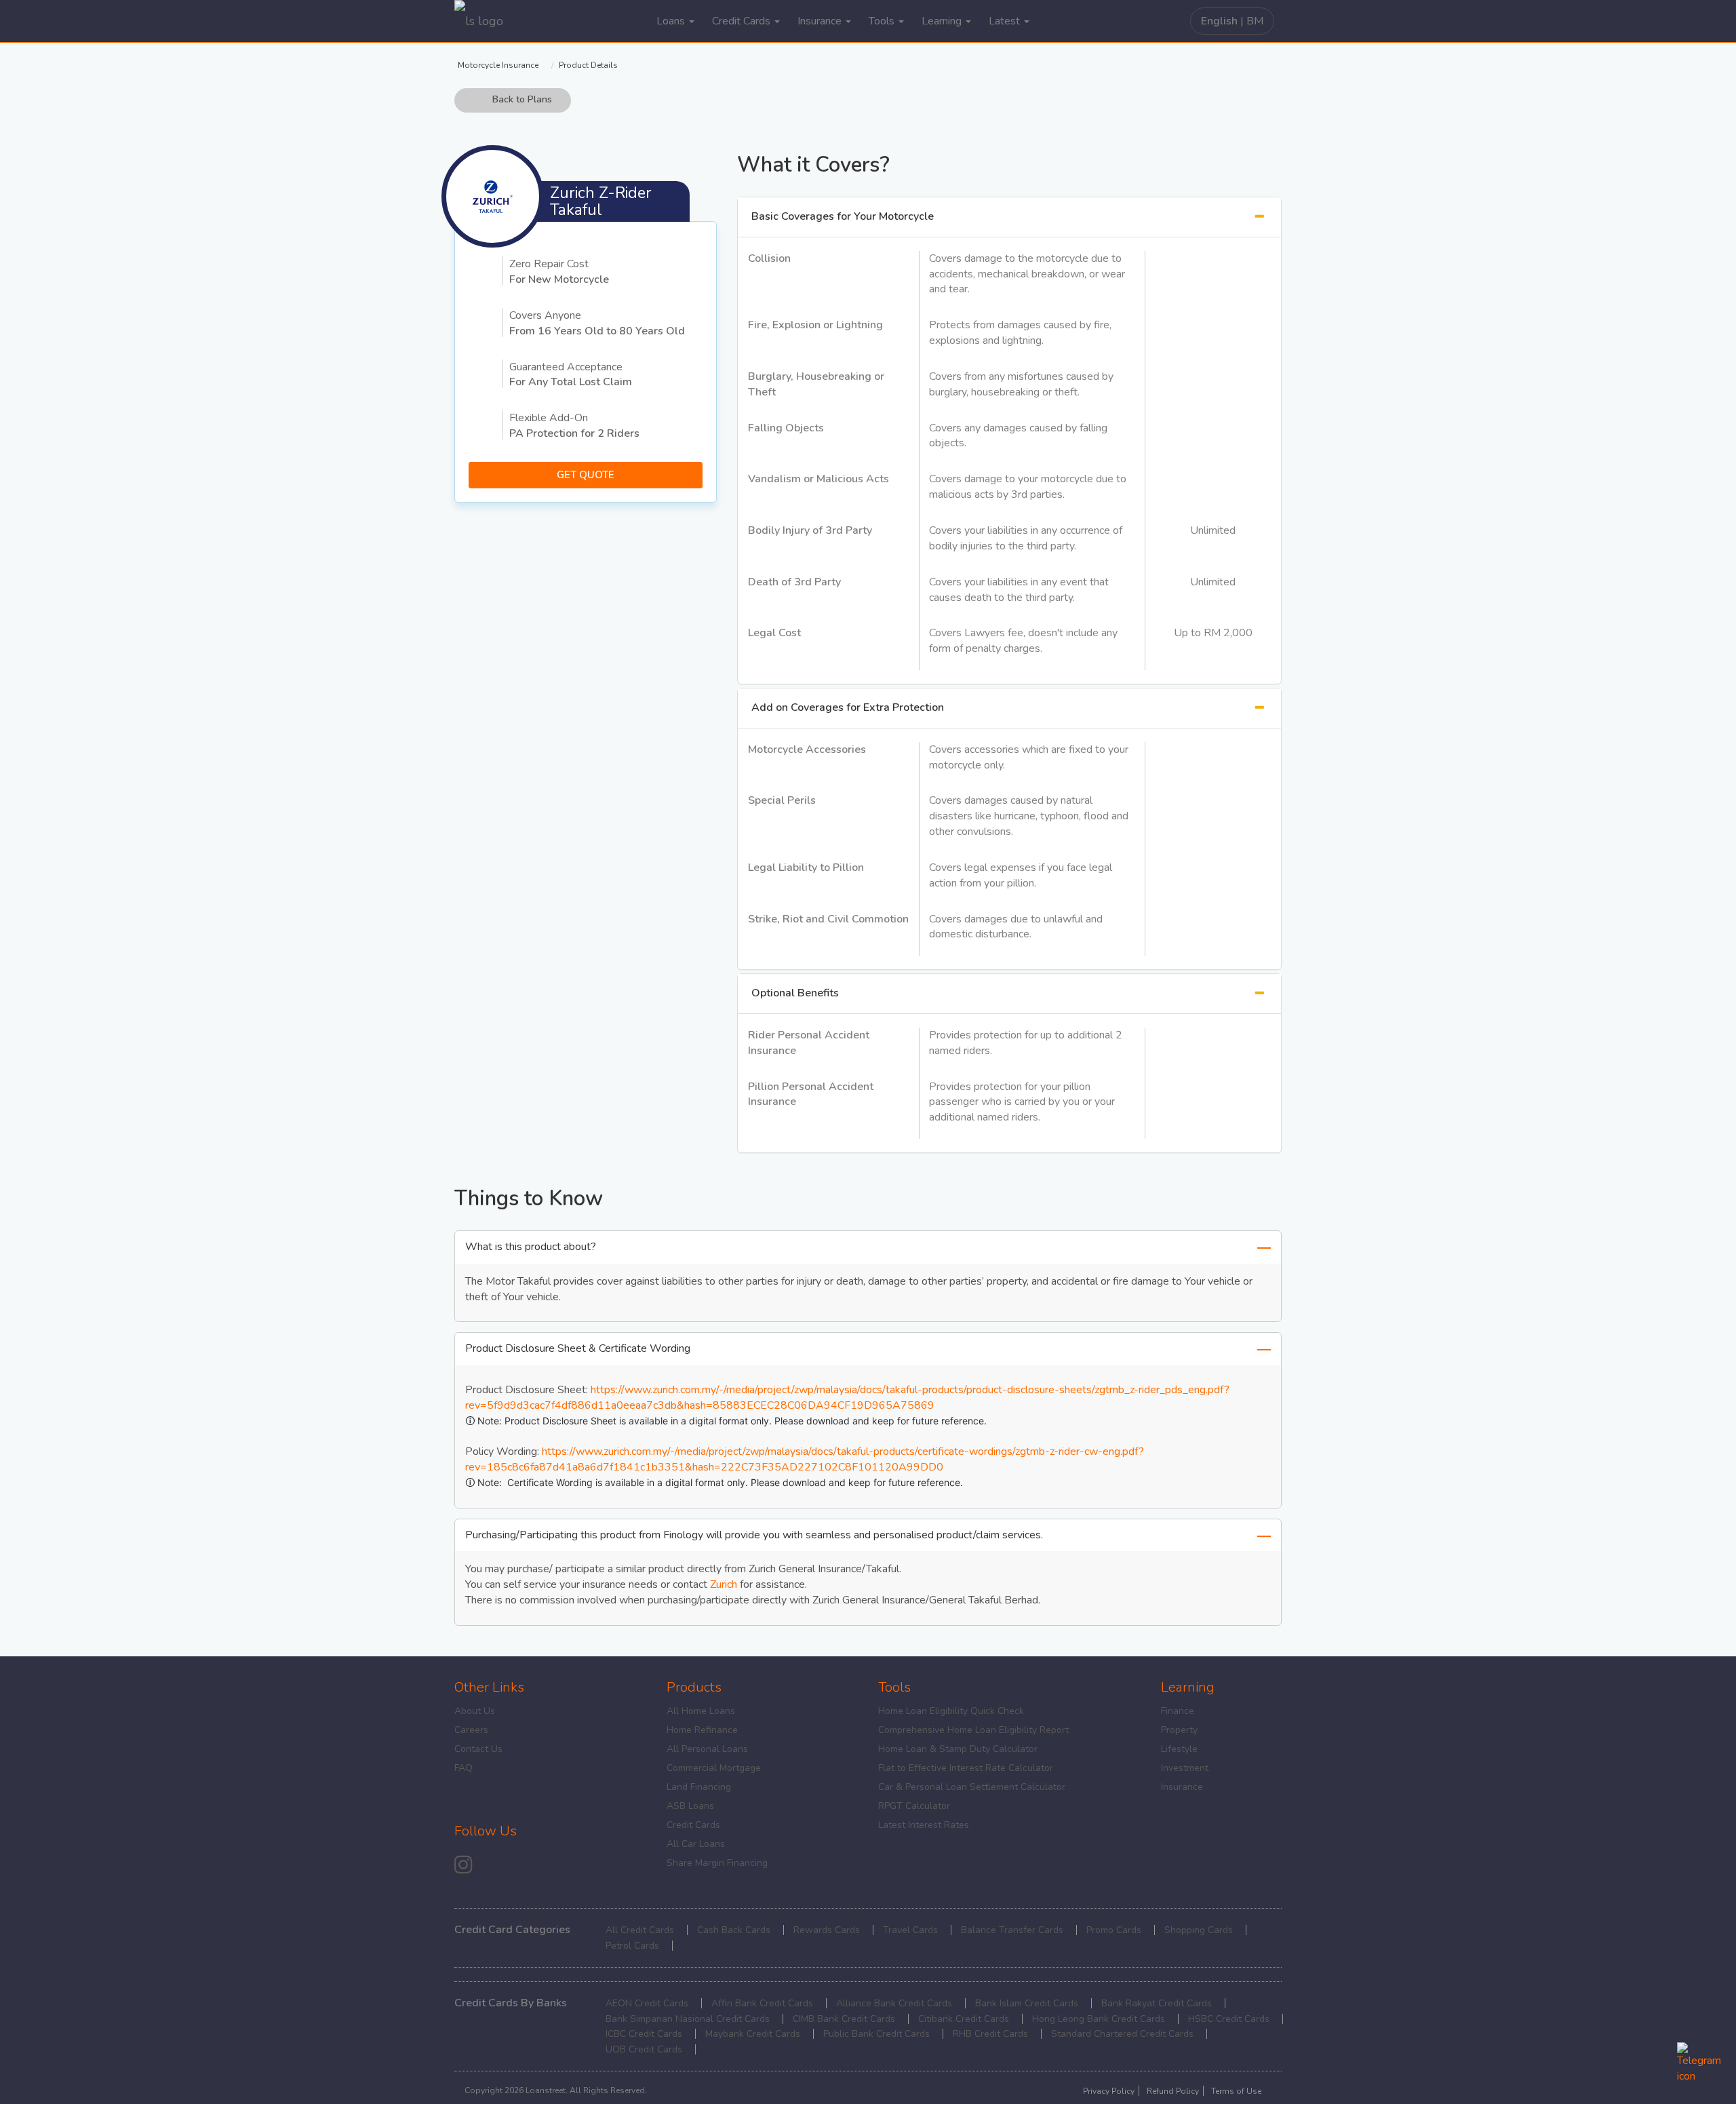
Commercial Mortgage (714, 1768)
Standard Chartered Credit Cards (1122, 2034)
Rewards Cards (827, 1930)
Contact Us (478, 1749)
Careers (471, 1730)
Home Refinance (702, 1730)
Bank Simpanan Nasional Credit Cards (688, 2019)
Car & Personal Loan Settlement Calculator (972, 1787)
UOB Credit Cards (644, 2049)
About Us (475, 1711)
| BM (1232, 21)
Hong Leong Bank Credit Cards (1099, 2019)
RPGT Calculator (914, 1806)
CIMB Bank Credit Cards (844, 2019)
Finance (1178, 1711)
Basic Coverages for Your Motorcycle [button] (843, 216)
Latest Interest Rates (924, 1825)
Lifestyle (1179, 1749)
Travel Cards (910, 1930)
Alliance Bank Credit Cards (894, 2003)
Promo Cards (1114, 1930)
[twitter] (509, 1867)
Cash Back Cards (734, 1930)
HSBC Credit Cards (1229, 2019)
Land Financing (699, 1787)
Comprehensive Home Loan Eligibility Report (973, 1730)
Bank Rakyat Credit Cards (1157, 2003)
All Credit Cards (640, 1930)
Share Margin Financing (717, 1863)
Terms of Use (1236, 2091)
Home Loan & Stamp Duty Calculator (958, 1749)
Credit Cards (693, 1825)
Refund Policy (1173, 2091)
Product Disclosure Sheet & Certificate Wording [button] (578, 1348)
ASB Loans (690, 1806)
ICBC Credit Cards (644, 2034)
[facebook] (487, 1867)
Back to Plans (522, 100)
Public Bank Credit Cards (876, 2034)
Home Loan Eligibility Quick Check (951, 1711)
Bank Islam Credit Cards (1027, 2003)
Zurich (724, 1584)
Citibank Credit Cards (964, 2019)
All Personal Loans (707, 1749)
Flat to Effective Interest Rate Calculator (966, 1768)
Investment (1185, 1768)
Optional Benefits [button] (795, 993)
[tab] (1009, 217)
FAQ (463, 1768)
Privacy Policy (1109, 2091)
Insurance (1182, 1787)
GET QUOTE (586, 475)
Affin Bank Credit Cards (762, 2003)
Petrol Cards (632, 1946)
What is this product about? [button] (531, 1247)
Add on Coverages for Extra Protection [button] (848, 707)
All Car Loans (696, 1844)
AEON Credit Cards (647, 2003)
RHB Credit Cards (990, 2034)
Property (1179, 1730)
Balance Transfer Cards (1012, 1930)
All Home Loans (701, 1711)
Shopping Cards (1199, 1930)
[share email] (463, 1864)
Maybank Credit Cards (753, 2034)
